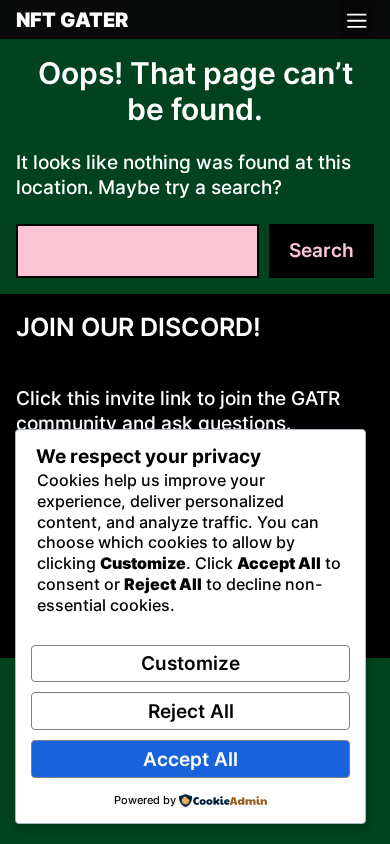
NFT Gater (72, 21)
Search (321, 250)
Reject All (191, 711)
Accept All (190, 759)
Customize (190, 663)
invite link (148, 398)
